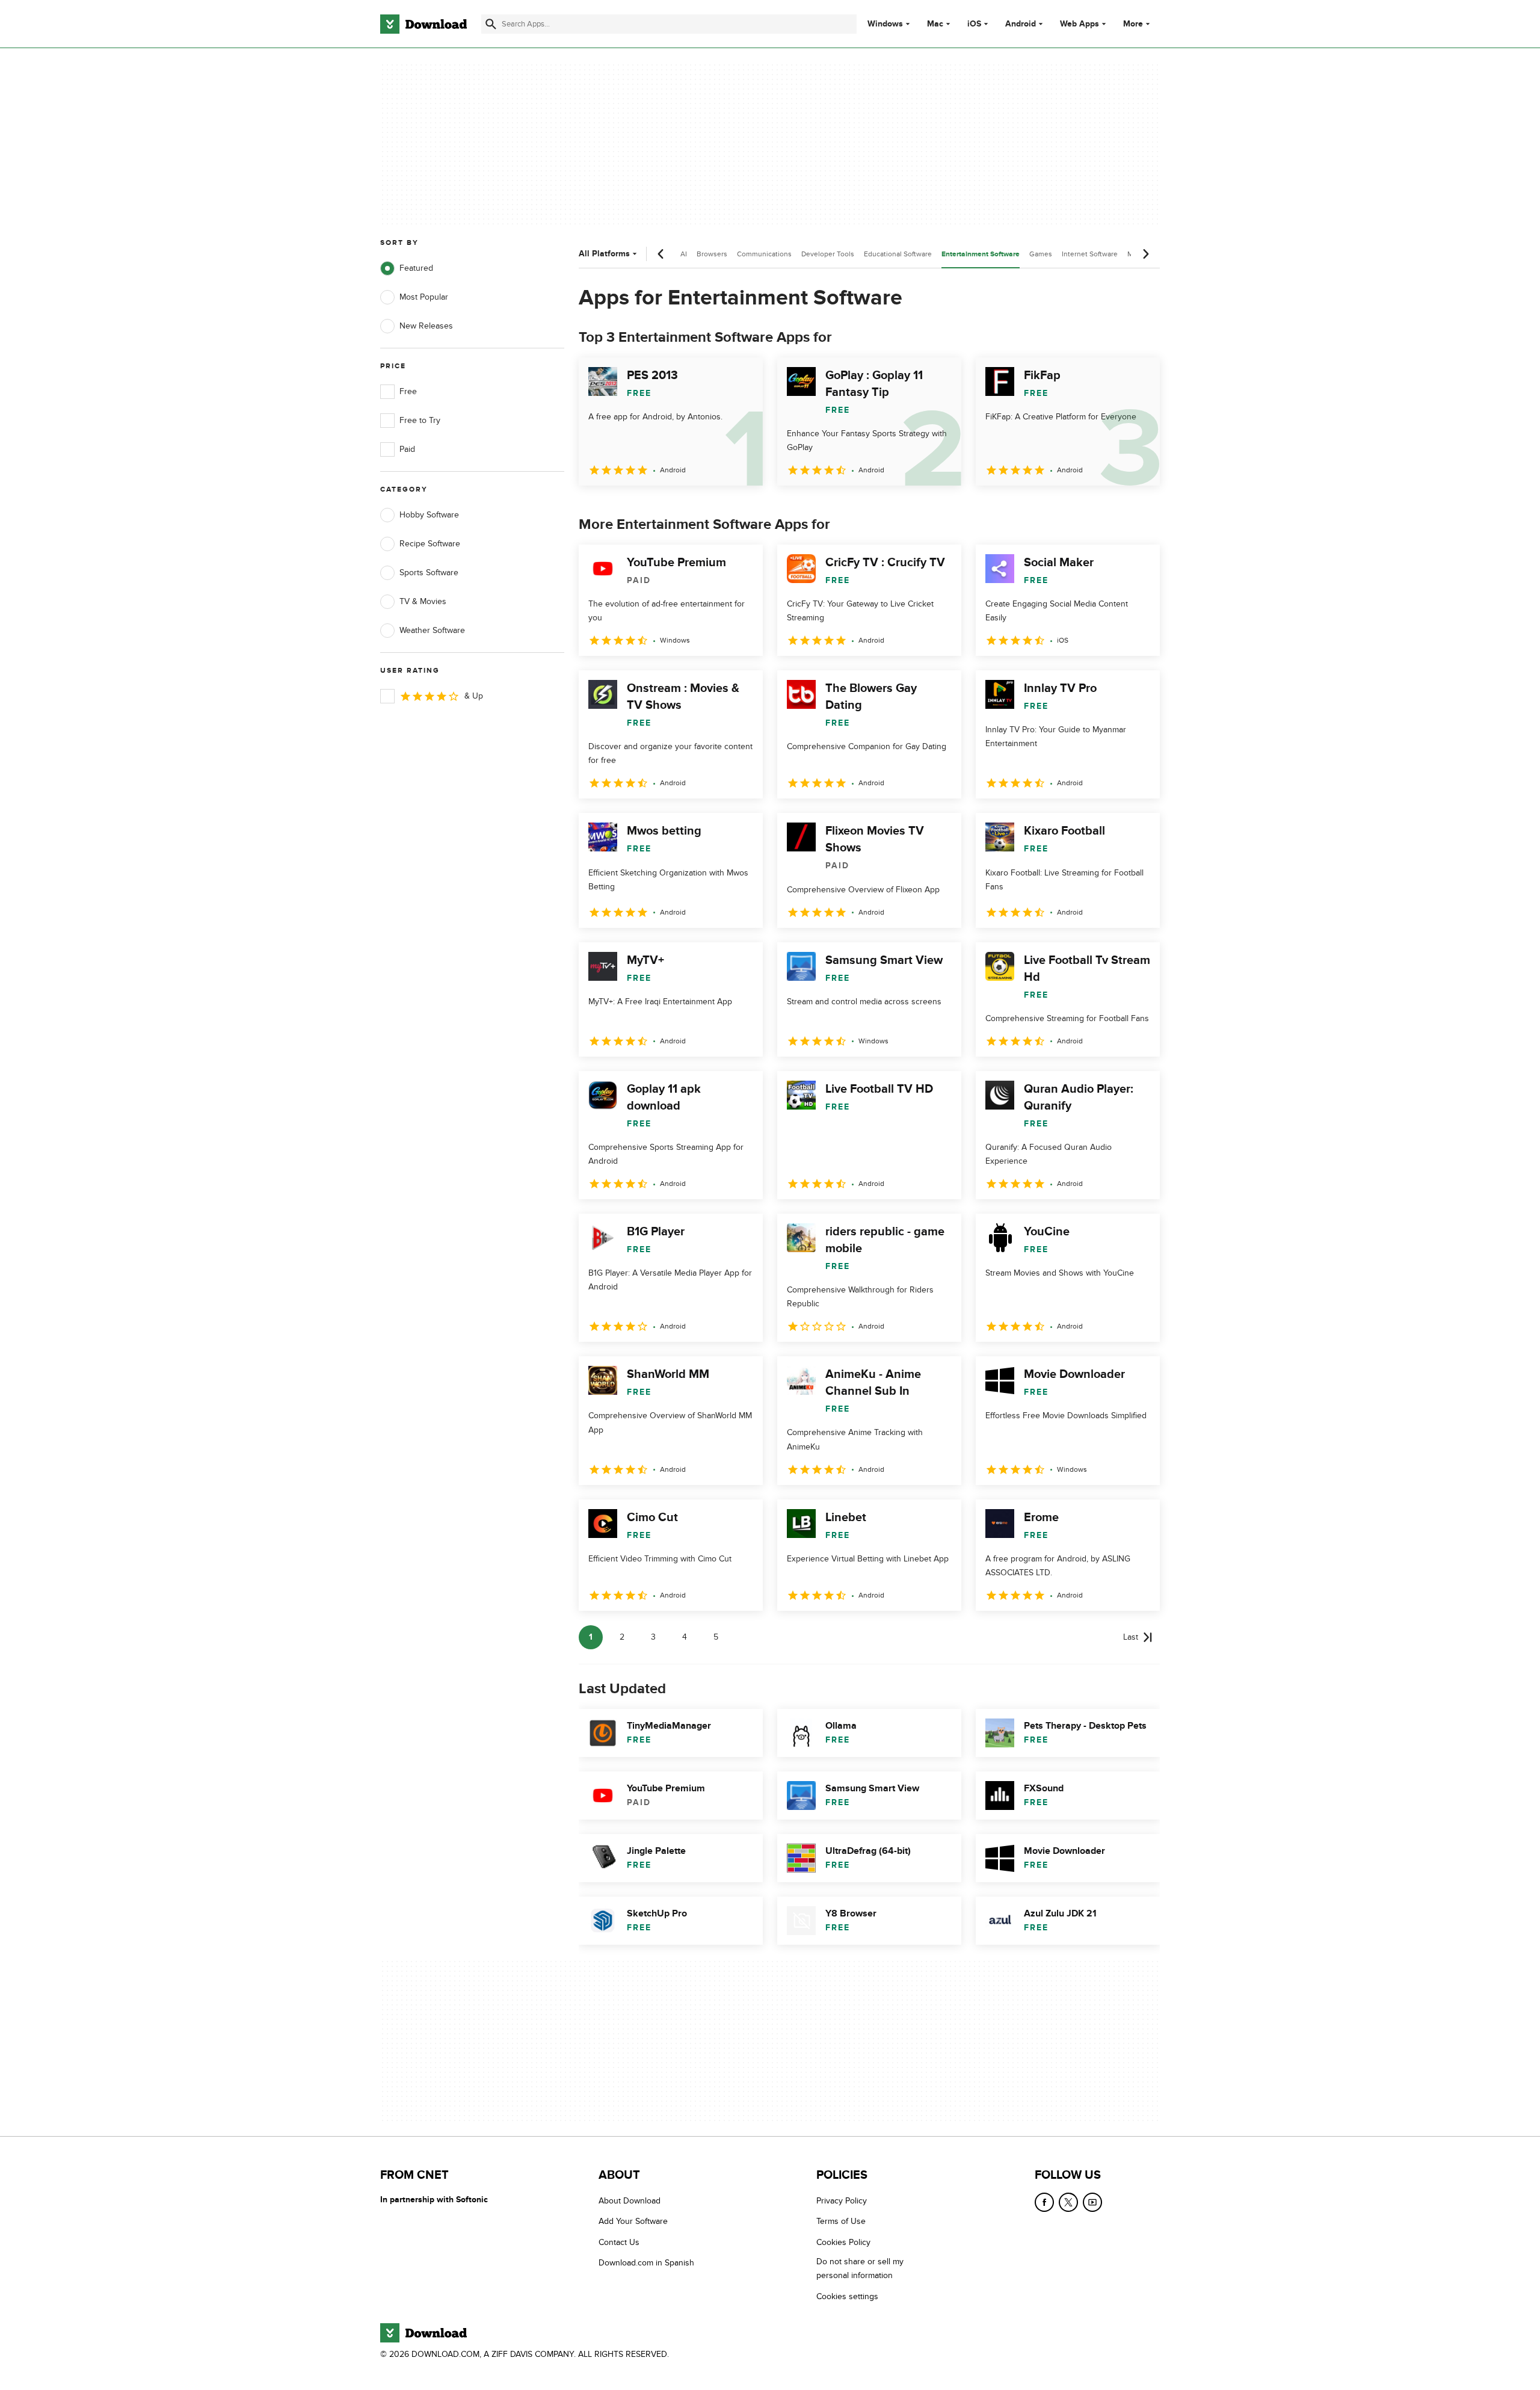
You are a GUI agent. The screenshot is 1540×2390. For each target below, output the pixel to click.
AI (684, 254)
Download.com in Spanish (646, 2263)
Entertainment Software (981, 254)
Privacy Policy (842, 2201)
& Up (474, 696)
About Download (630, 2201)
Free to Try (420, 420)
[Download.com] (423, 24)
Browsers (712, 254)
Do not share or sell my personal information (860, 2268)
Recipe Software (430, 544)
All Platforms (604, 254)
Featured (416, 268)
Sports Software (429, 573)
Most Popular (424, 297)
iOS (974, 24)
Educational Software (898, 254)
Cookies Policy (843, 2242)
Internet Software (1090, 254)
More (1133, 24)
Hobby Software (429, 515)
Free (408, 391)
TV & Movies (423, 601)
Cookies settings (847, 2296)
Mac (935, 24)
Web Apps (1080, 24)
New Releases (426, 326)
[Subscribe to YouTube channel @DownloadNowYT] (1092, 2202)
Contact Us (619, 2242)
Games (1041, 254)
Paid (407, 449)
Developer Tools (828, 254)
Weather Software (432, 630)
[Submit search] (491, 24)
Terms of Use (841, 2221)
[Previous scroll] (661, 254)
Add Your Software (633, 2221)
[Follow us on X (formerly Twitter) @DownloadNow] (1068, 2202)
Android (1021, 24)
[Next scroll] (1145, 254)
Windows (885, 24)
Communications (764, 254)
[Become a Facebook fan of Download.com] (1044, 2202)
